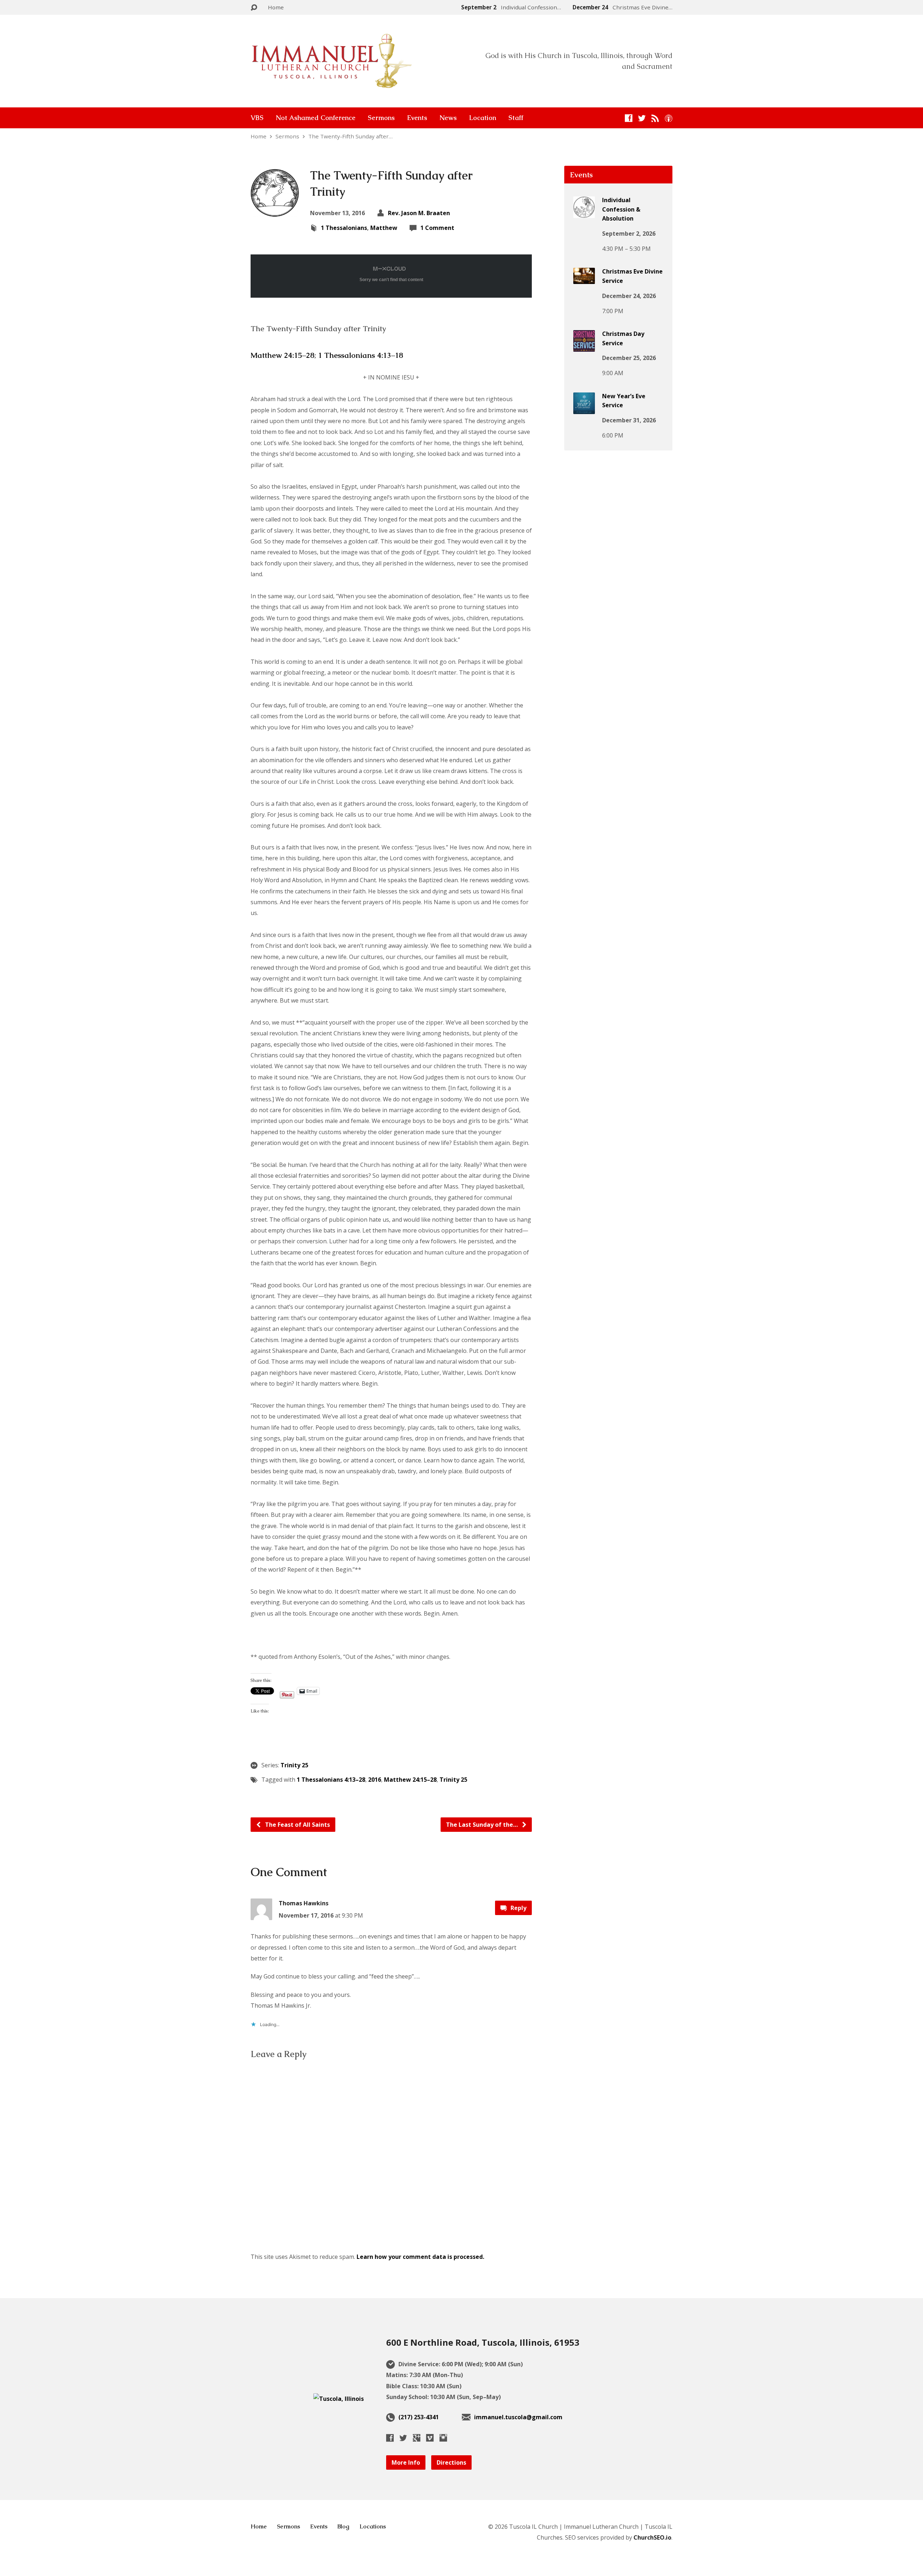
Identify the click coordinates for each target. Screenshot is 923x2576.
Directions (451, 2462)
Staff (516, 118)
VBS (257, 118)
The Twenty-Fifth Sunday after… (350, 136)
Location (483, 118)
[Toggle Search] (254, 8)
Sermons (381, 118)
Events (417, 118)
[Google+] (417, 2438)
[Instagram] (443, 2438)
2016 (375, 1780)
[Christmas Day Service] (584, 347)
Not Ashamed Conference (316, 118)
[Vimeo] (430, 2438)
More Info (406, 2462)
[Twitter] (642, 118)
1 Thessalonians (344, 228)
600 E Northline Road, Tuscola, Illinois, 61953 (483, 2342)
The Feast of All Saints (297, 1825)
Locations (373, 2526)
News (448, 118)
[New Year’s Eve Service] (584, 409)
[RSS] (655, 118)
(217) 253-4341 (419, 2417)
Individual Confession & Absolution (621, 209)
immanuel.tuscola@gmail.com (518, 2417)
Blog (343, 2526)
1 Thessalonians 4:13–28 (331, 1780)
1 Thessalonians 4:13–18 (361, 355)
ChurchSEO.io (652, 2537)
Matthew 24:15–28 (282, 355)
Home (276, 7)
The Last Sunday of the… (483, 1825)
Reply (518, 1908)
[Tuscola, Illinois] (339, 2399)
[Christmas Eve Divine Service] (584, 279)
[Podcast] (669, 118)
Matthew (384, 228)
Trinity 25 (294, 1765)
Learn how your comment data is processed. (420, 2257)
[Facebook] (629, 118)
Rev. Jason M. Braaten (419, 213)
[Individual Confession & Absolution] (584, 213)
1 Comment (437, 228)
